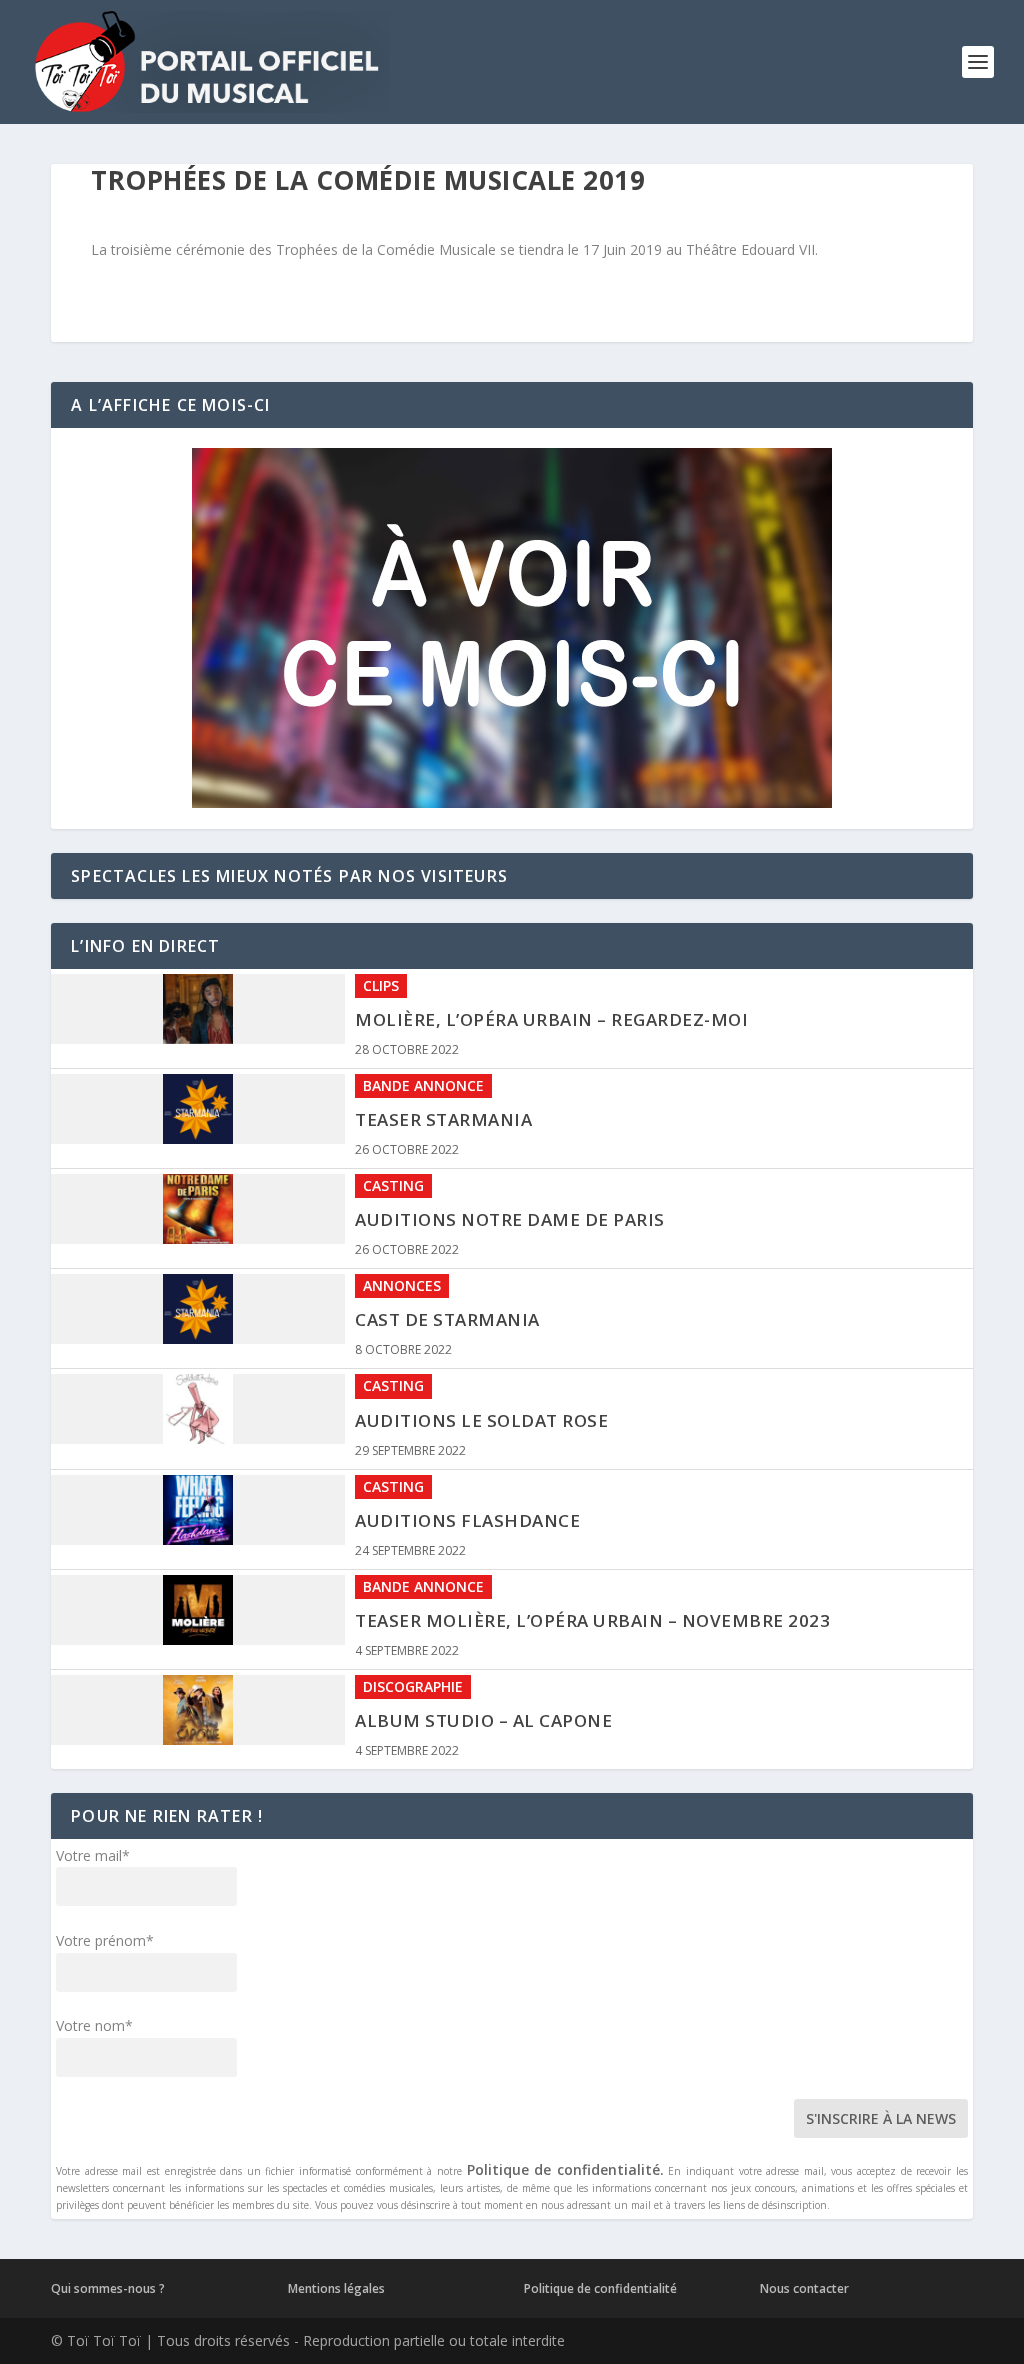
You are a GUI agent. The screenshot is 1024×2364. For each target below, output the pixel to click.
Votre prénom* (105, 1940)
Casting (393, 1185)
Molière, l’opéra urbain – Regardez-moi (551, 1019)
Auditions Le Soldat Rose (481, 1420)
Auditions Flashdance (467, 1520)
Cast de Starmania (447, 1319)
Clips (381, 985)
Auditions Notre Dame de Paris (510, 1219)
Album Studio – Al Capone (483, 1720)
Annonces (402, 1285)
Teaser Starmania (443, 1119)
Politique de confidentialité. (565, 2169)
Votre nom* (94, 2025)
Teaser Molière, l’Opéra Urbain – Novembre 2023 (592, 1620)
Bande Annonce (423, 1085)
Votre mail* (93, 1855)
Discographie (413, 1686)
